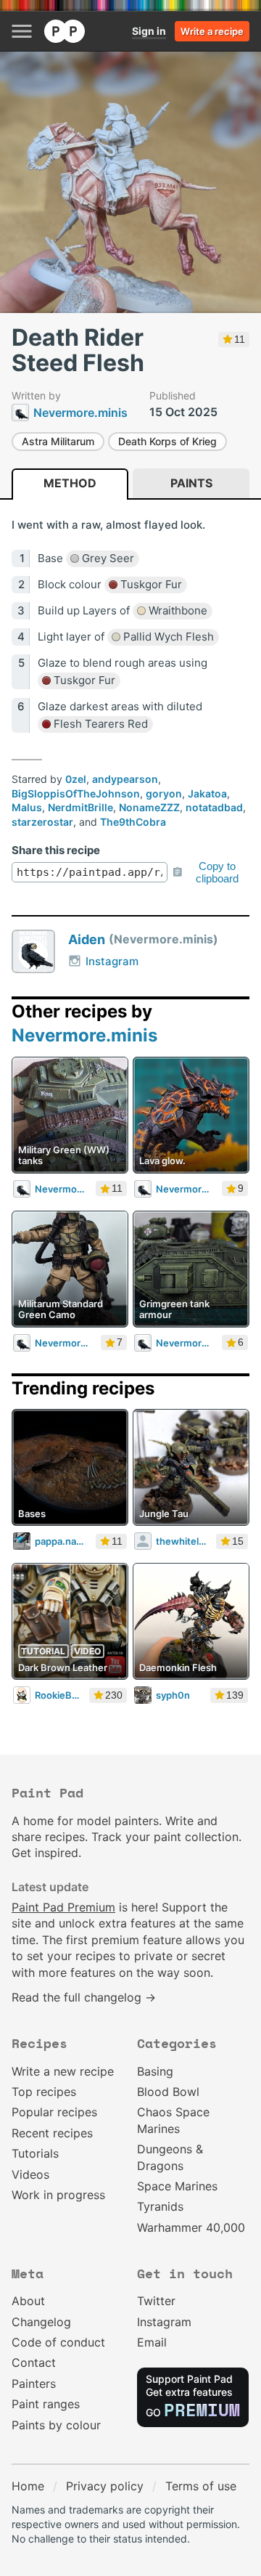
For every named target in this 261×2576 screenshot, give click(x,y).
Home (28, 2486)
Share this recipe (56, 850)
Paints (191, 483)
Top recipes (44, 2092)
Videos (30, 2174)
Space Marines (177, 2186)
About (28, 2301)
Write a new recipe (63, 2071)
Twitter (156, 2301)
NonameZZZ (149, 807)
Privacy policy (105, 2486)
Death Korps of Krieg (167, 441)
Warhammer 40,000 (191, 2227)
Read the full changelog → (84, 1997)
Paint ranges (46, 2404)
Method (70, 483)
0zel (76, 779)
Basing (155, 2071)
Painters (34, 2384)
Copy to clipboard (217, 872)
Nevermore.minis (84, 1035)
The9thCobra (133, 822)
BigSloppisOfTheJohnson (76, 793)
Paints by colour (56, 2425)
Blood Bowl (168, 2092)
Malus (27, 807)
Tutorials (35, 2153)
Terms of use (201, 2486)
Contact (34, 2362)
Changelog (41, 2322)
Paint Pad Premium (63, 1907)
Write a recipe (212, 31)
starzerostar (42, 822)
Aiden (87, 939)
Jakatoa (207, 793)
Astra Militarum (58, 441)
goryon (164, 793)
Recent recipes (52, 2133)
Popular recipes (54, 2112)
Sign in (149, 31)
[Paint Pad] (65, 31)
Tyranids (160, 2206)
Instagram (112, 961)
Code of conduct (58, 2342)
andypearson (125, 779)
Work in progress (58, 2195)
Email (152, 2342)
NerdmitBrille (80, 807)
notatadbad (214, 807)
